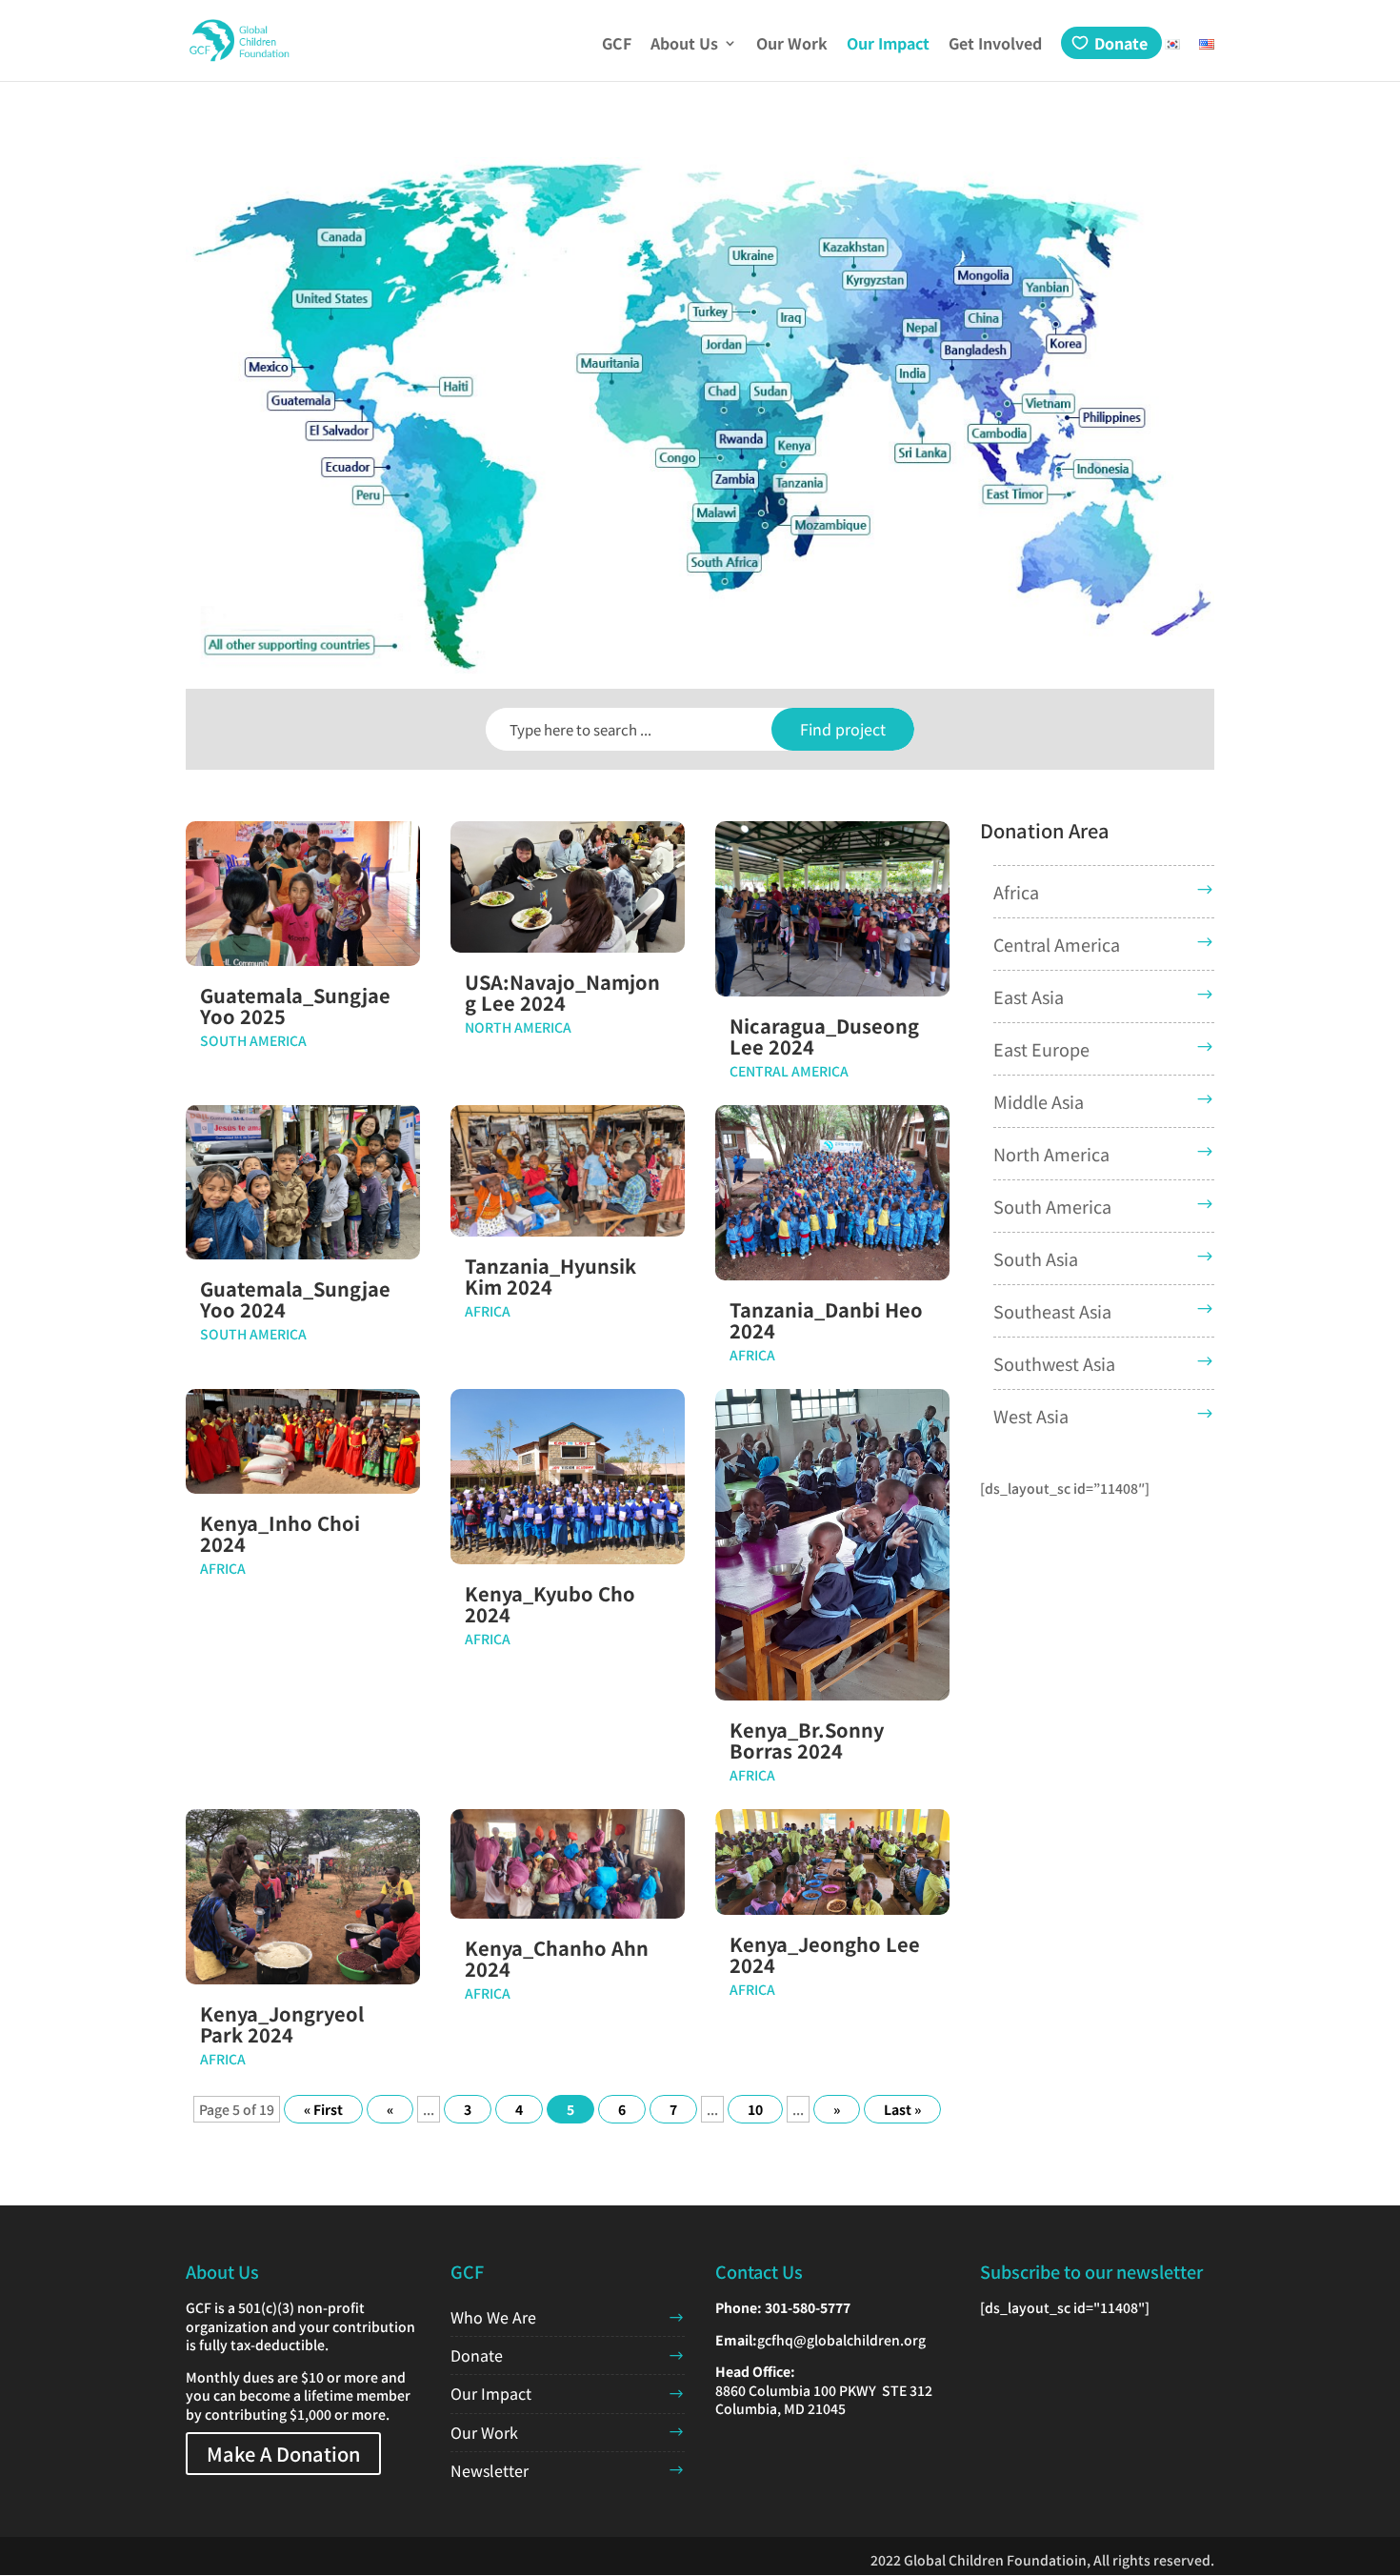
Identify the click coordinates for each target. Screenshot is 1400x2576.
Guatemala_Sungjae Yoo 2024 (295, 1299)
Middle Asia (1039, 1101)
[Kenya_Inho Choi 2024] (303, 1442)
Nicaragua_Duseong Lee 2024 (824, 1036)
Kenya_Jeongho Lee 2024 (825, 1954)
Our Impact (888, 45)
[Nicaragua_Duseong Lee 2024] (832, 909)
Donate (1121, 43)
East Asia (1029, 996)
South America (253, 1040)
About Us (684, 45)
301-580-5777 (808, 2307)
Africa (488, 1311)
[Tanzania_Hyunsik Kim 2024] (568, 1171)
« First (323, 2109)
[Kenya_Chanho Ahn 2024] (568, 1864)
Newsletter (490, 2470)
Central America (789, 1071)
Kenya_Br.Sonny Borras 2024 (807, 1740)
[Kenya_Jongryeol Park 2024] (303, 1897)
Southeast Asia (1052, 1311)
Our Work (792, 45)
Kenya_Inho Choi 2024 (280, 1533)
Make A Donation (283, 2454)
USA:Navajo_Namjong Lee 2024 (562, 992)
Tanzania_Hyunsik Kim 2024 (550, 1276)
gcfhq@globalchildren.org (841, 2340)
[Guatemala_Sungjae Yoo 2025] (303, 894)
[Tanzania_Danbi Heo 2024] (832, 1193)
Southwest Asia (1054, 1363)
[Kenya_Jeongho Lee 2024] (832, 1862)
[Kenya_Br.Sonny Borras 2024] (832, 1545)
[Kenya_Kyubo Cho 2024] (568, 1477)
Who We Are (493, 2317)
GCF (617, 45)
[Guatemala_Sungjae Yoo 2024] (303, 1182)
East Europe (1041, 1049)
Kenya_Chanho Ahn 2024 (557, 1958)
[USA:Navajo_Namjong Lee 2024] (568, 887)
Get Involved (995, 45)
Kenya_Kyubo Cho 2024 (550, 1604)
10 (755, 2109)
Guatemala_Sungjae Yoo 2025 (295, 1006)
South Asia (1036, 1258)
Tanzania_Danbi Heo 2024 (826, 1320)
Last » (902, 2109)
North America (518, 1027)
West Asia (1031, 1416)
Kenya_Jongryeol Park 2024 (282, 2024)
